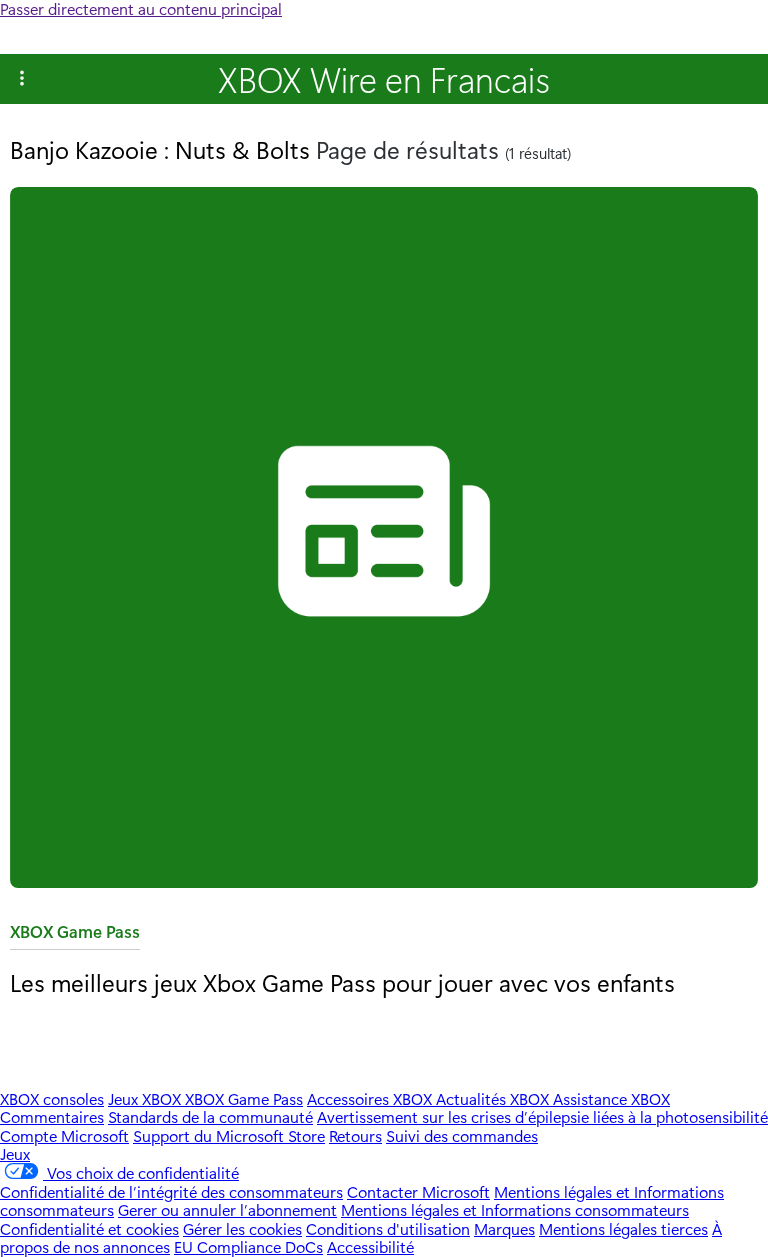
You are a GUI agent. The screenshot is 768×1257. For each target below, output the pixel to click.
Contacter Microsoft (418, 1191)
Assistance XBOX (611, 1098)
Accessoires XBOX (371, 1098)
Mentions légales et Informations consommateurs (515, 1209)
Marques (504, 1228)
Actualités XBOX (494, 1098)
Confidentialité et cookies (89, 1228)
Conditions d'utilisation (388, 1228)
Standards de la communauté (210, 1116)
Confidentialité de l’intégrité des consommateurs (171, 1191)
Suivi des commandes (462, 1135)
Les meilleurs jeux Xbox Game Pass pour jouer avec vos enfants (342, 982)
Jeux (15, 1153)
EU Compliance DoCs (248, 1246)
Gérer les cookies (242, 1228)
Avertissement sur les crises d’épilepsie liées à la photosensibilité (542, 1116)
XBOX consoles (52, 1098)
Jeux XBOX (146, 1098)
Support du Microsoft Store (229, 1135)
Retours (355, 1135)
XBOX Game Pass (75, 935)
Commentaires (52, 1116)
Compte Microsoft (64, 1135)
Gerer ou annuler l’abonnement (227, 1209)
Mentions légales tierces (623, 1228)
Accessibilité (370, 1246)
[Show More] (22, 79)
